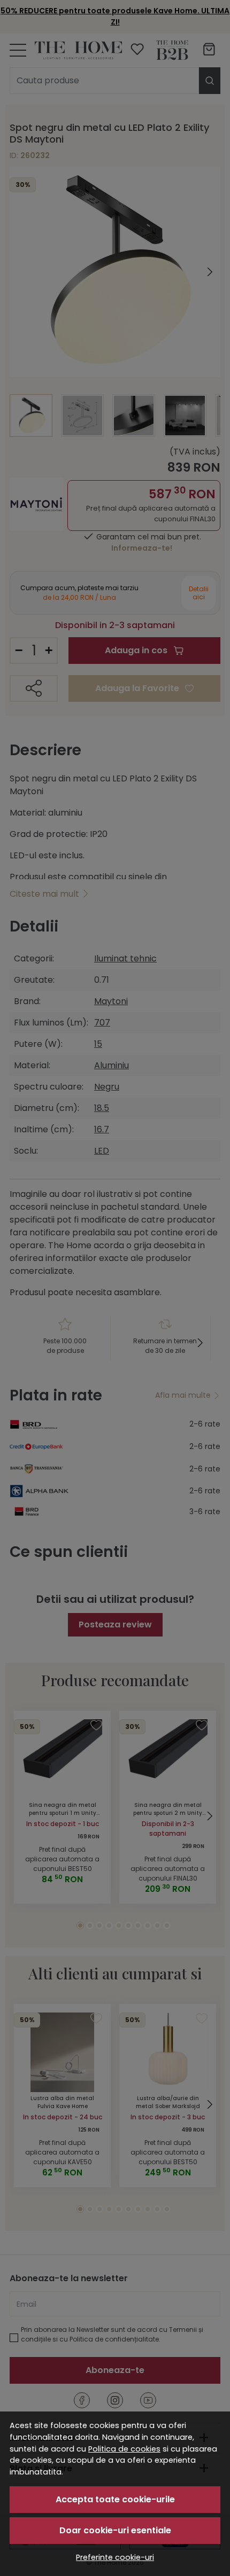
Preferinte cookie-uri (115, 2557)
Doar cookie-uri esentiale (115, 2530)
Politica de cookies (124, 2449)
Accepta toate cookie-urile (115, 2499)
